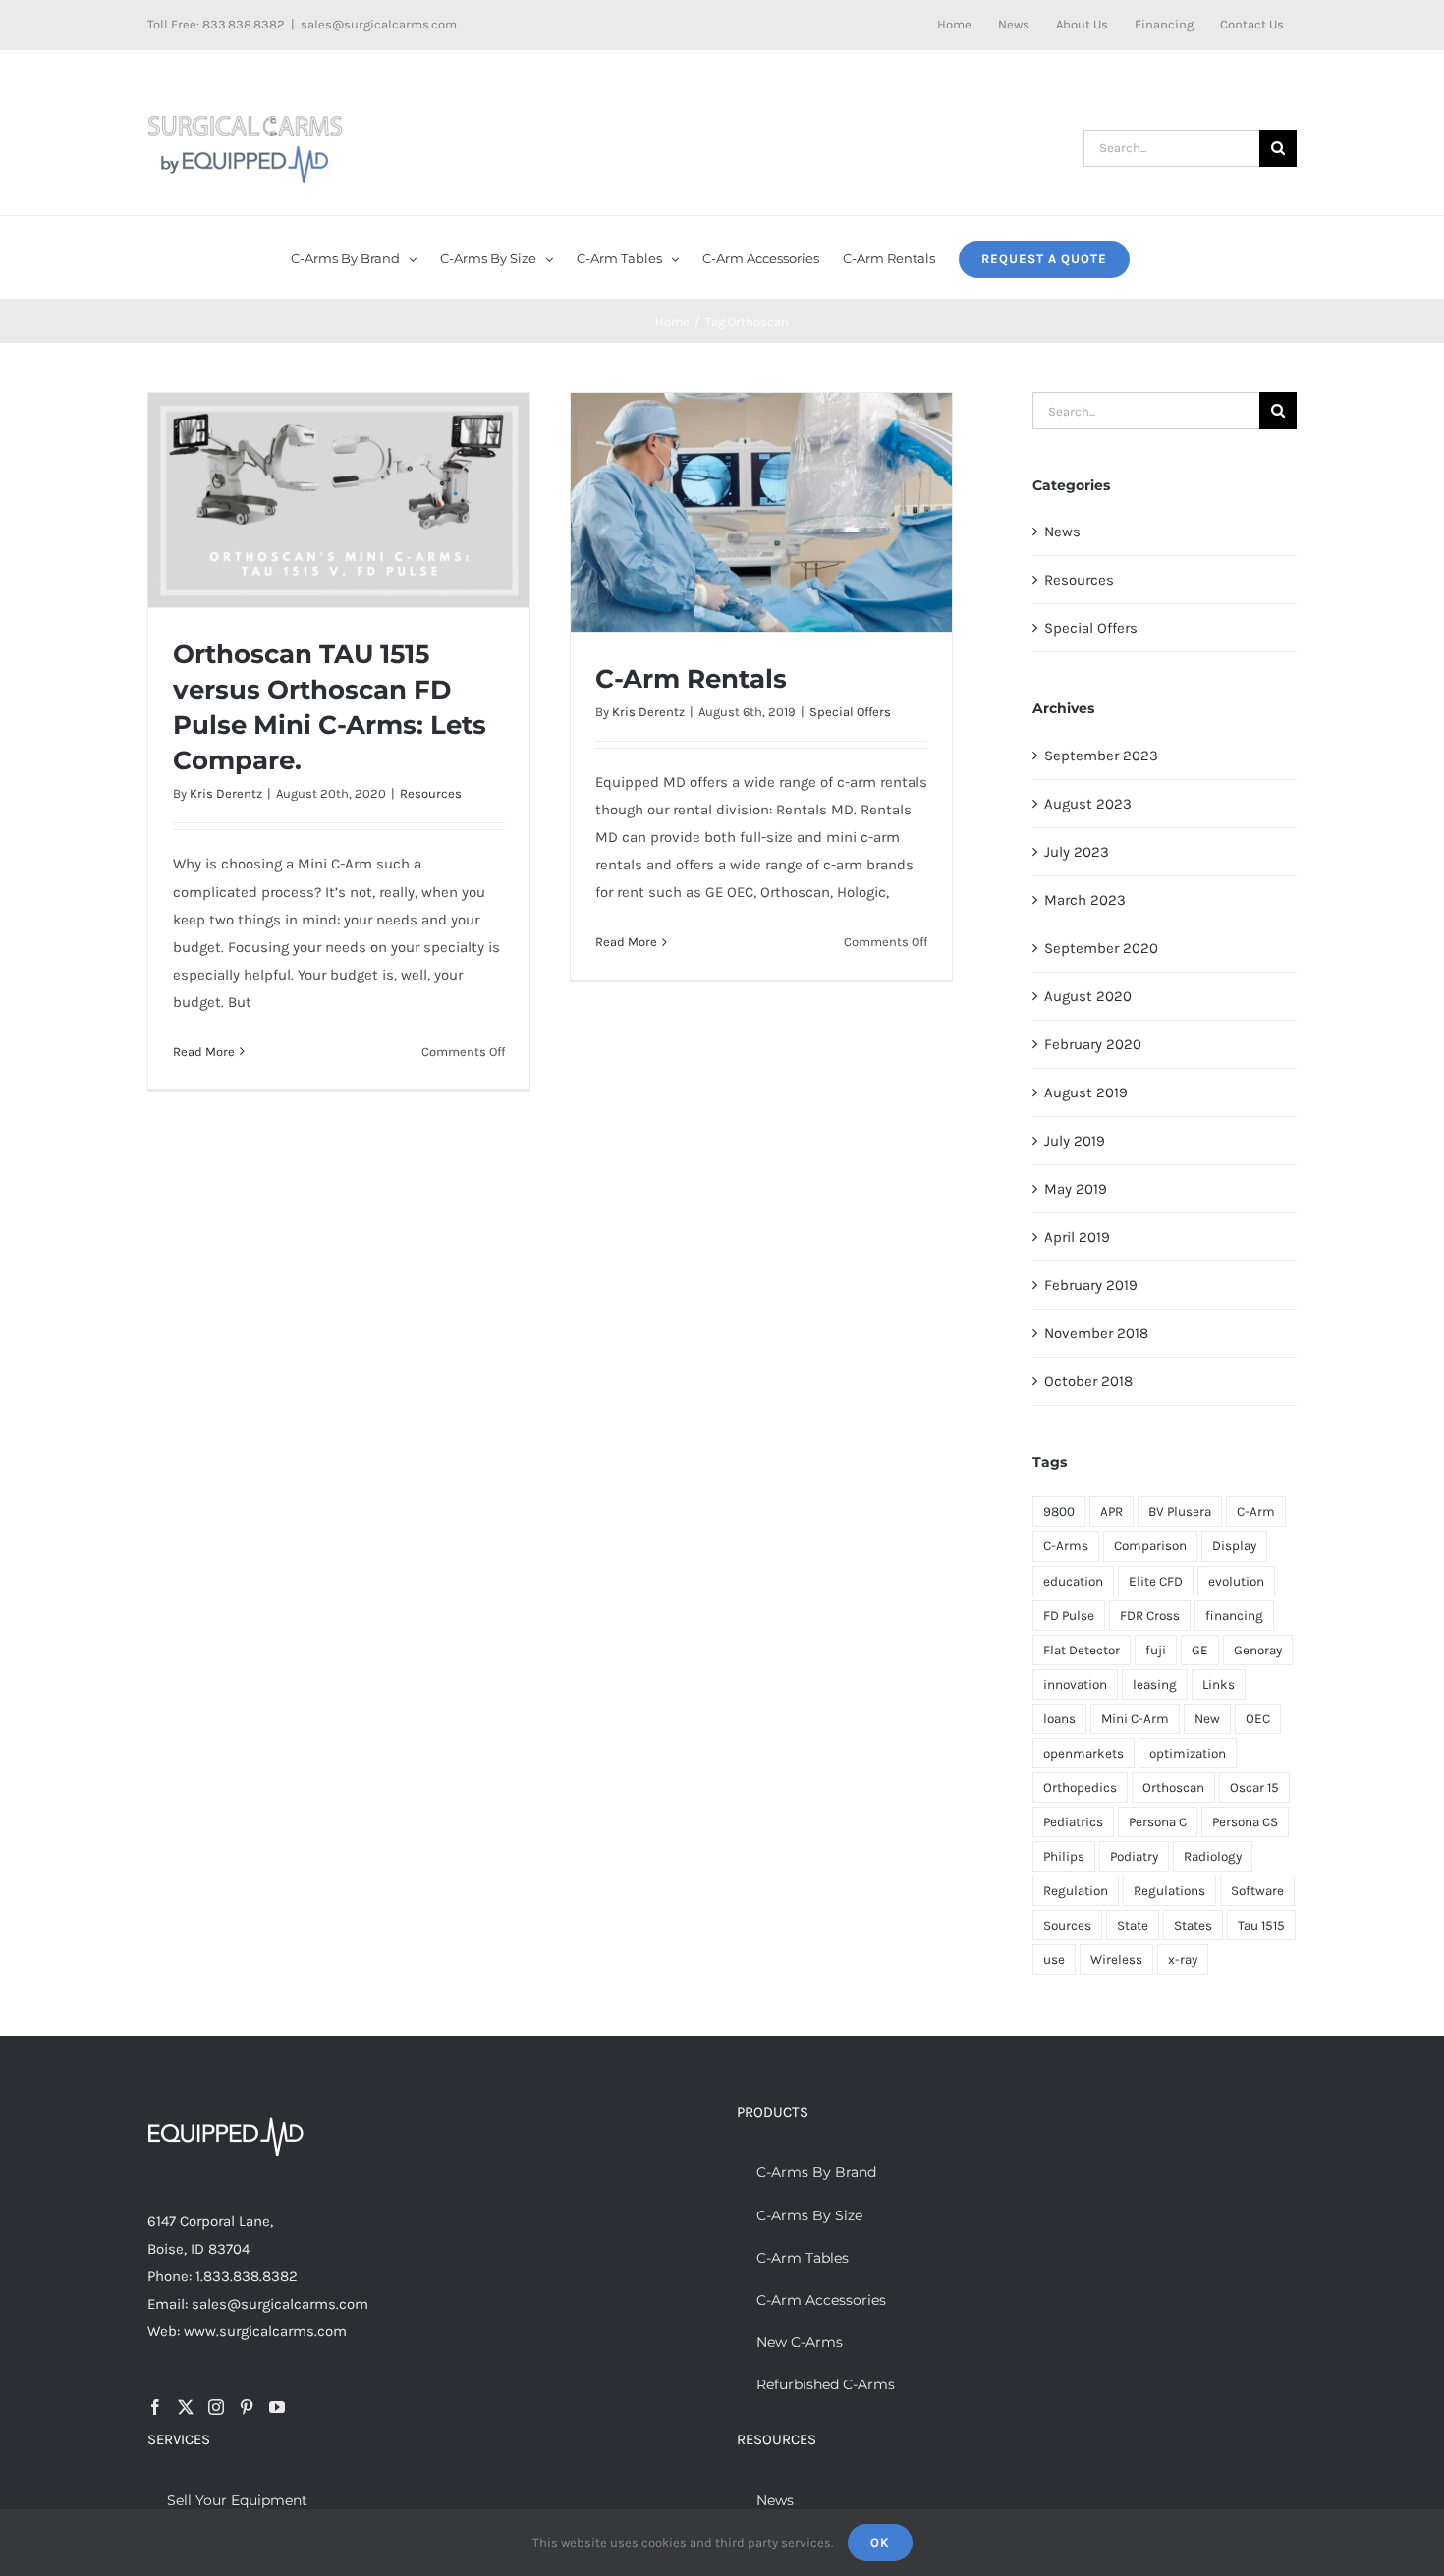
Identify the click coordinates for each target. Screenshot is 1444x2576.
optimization (1188, 1753)
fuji (1156, 1650)
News (1062, 532)
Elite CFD (1156, 1581)
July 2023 (1077, 852)
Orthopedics (1080, 1788)
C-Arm (1256, 1512)
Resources (431, 793)
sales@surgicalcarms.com (379, 24)
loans (1059, 1719)
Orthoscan (1173, 1788)
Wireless (1116, 1960)
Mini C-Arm (1135, 1719)
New (1207, 1719)
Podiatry (1134, 1856)
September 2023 (1101, 756)
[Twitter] (186, 2407)
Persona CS (1245, 1822)
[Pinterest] (247, 2407)
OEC (1258, 1719)
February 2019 (1091, 1285)
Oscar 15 (1254, 1788)
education (1073, 1581)
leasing (1155, 1684)
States (1193, 1925)
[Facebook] (155, 2407)
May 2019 (1076, 1189)
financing (1234, 1616)
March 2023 (1085, 900)
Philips (1064, 1856)
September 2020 (1101, 948)
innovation (1075, 1684)
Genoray (1258, 1650)
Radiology (1213, 1856)
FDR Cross (1150, 1616)
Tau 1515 (1261, 1925)
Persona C (1158, 1822)
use (1054, 1960)
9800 (1059, 1512)
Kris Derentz (226, 793)
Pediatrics (1073, 1822)
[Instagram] (216, 2407)
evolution (1236, 1581)
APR (1111, 1512)
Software (1257, 1891)
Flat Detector (1082, 1650)
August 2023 (1088, 804)
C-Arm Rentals (691, 679)
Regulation (1076, 1891)
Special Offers (850, 712)
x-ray (1183, 1960)
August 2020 (1088, 996)
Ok (880, 2542)
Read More (204, 1052)
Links (1219, 1684)
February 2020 (1093, 1044)
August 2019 (1086, 1092)
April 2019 (1077, 1237)
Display (1234, 1546)
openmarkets (1083, 1753)
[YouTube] (277, 2407)
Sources (1067, 1925)
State (1133, 1925)
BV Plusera (1180, 1512)
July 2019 (1075, 1141)
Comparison (1150, 1546)
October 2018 (1088, 1381)
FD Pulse (1069, 1616)
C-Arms (1066, 1546)
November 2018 (1096, 1333)
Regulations (1169, 1891)
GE (1200, 1650)
